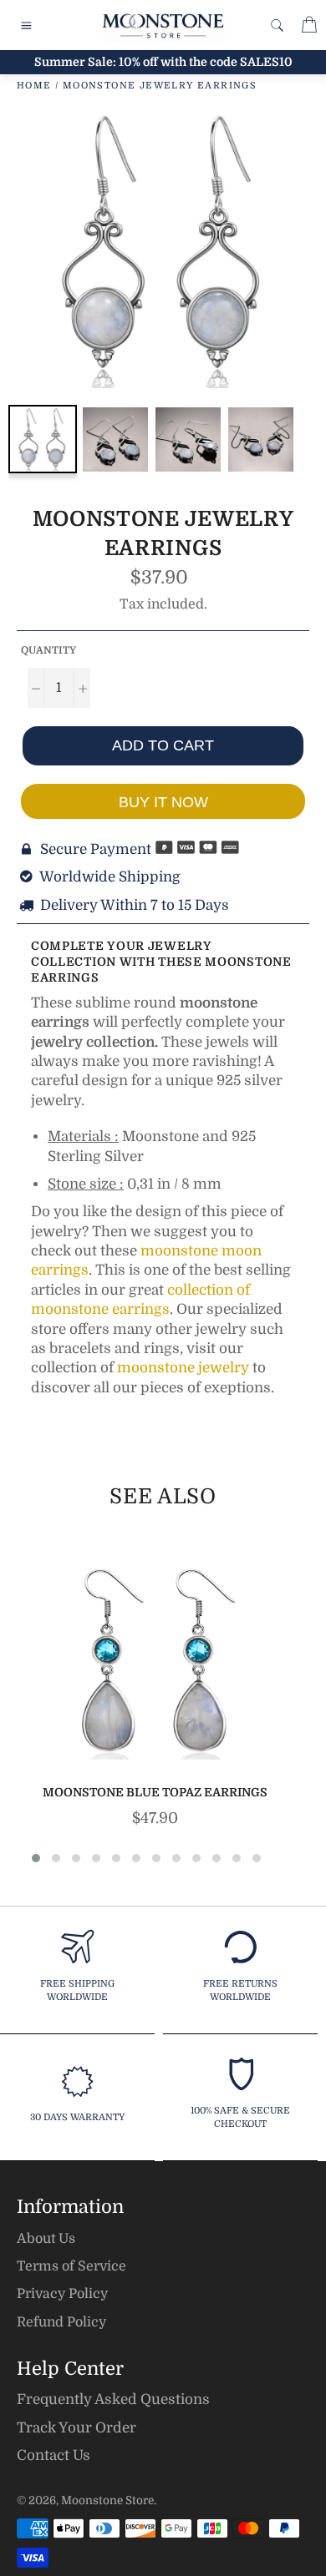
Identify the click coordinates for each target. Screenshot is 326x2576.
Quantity (48, 650)
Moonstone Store (107, 2500)
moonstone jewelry (183, 1368)
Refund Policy (61, 2322)
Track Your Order (76, 2428)
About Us (46, 2239)
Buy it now (163, 802)
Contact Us (53, 2455)
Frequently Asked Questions (113, 2399)
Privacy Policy (62, 2294)
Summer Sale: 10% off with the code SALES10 (163, 62)
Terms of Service (71, 2266)
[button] (36, 1858)
